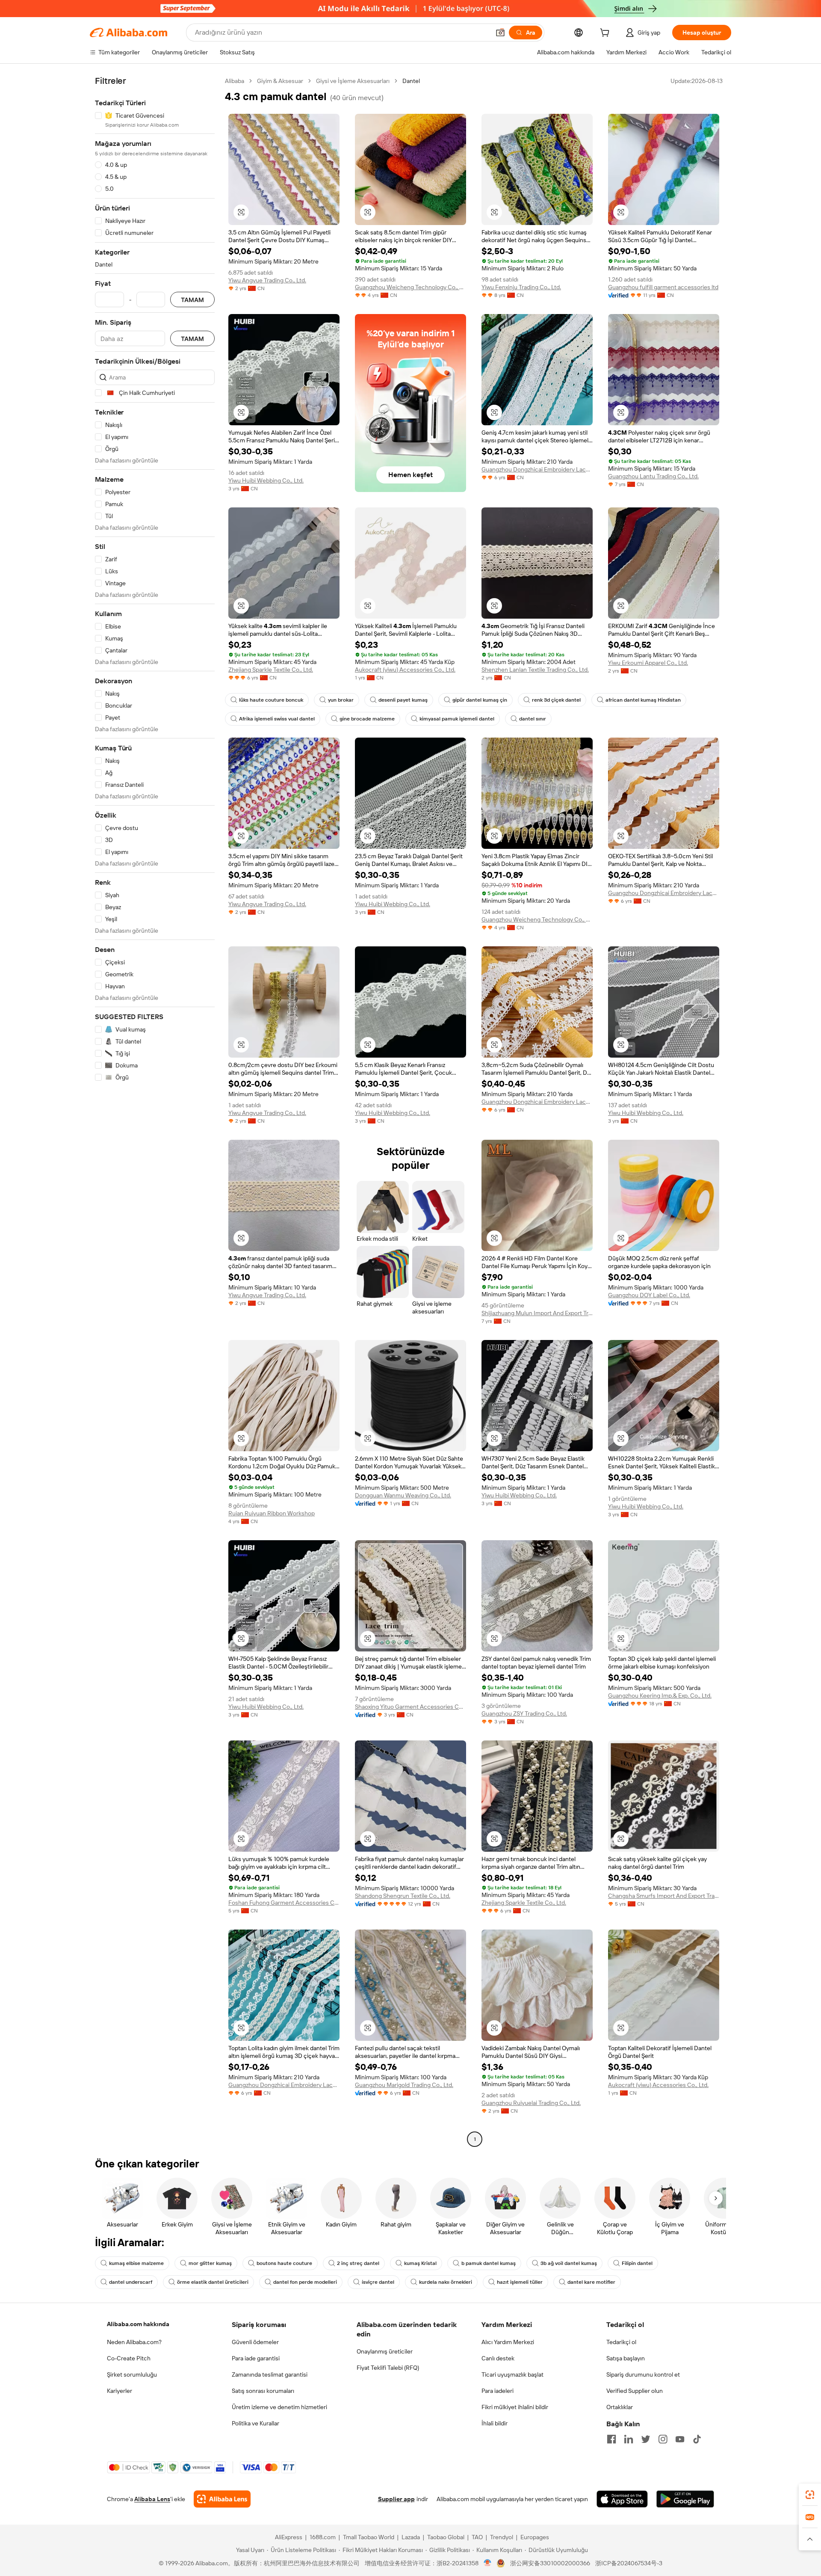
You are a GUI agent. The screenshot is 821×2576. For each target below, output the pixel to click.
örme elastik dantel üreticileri (213, 2282)
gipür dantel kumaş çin (480, 700)
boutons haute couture (284, 2263)
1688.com (323, 2537)
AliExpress (289, 2537)
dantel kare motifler (591, 2282)
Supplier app (396, 2499)
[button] (500, 33)
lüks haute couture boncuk (271, 700)
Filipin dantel (637, 2263)
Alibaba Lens (152, 2499)
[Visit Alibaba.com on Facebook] (611, 2439)
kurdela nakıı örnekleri (446, 2282)
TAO (477, 2537)
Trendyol (502, 2537)
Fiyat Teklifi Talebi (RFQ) (388, 2368)
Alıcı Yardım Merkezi (508, 2342)
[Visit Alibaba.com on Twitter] (646, 2439)
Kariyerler (120, 2391)
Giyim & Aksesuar (280, 81)
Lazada (411, 2537)
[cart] (606, 34)
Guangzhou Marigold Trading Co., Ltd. (404, 2085)
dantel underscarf (131, 2282)
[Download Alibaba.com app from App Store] (622, 2499)
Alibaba (235, 81)
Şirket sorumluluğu (132, 2374)
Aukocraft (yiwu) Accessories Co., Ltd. (405, 670)
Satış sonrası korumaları (263, 2391)
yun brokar (341, 700)
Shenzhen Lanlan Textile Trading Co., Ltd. (535, 670)
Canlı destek (498, 2358)
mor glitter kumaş (210, 2263)
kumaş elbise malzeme (136, 2263)
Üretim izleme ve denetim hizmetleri (279, 2407)
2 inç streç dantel (358, 2263)
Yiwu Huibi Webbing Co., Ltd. (266, 480)
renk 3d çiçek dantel (556, 700)
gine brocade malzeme (367, 719)
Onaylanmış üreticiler (385, 2351)
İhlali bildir (495, 2423)
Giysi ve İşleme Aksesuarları (353, 81)
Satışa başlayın (626, 2358)
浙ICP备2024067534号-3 (629, 2563)
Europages (535, 2537)
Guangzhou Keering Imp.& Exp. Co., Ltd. (660, 1696)
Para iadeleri (498, 2391)
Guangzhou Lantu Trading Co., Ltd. (653, 476)
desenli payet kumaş (403, 700)
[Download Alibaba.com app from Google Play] (685, 2499)
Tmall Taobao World (369, 2537)
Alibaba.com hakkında (138, 2324)
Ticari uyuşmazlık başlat (512, 2374)
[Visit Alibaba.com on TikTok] (697, 2439)
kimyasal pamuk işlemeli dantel (457, 719)
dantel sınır (533, 719)
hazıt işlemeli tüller (520, 2282)
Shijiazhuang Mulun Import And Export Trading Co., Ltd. (537, 1313)
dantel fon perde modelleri (305, 2282)
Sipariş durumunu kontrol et (643, 2374)
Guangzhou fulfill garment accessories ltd (663, 287)
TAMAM (192, 300)
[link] (810, 2495)
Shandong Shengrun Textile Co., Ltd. (403, 1896)
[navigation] (155, 1111)
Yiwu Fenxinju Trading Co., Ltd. (521, 287)
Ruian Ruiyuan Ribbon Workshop (272, 1513)
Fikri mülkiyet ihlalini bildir (515, 2407)
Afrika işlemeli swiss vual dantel (277, 719)
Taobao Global (446, 2537)
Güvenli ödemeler (255, 2342)
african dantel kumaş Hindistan (643, 700)
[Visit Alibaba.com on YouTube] (680, 2439)
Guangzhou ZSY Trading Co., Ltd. (524, 1713)
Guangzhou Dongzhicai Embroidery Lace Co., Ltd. (537, 469)
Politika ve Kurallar (255, 2423)
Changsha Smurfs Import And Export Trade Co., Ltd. (664, 1896)
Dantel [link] (411, 81)
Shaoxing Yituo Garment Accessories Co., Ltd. (410, 1707)
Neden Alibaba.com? (134, 2342)
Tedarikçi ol (621, 2342)
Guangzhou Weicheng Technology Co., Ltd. (410, 287)
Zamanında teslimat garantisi (270, 2374)
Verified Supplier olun (635, 2391)
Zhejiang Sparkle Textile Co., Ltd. (271, 670)
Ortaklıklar (620, 2407)
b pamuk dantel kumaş (489, 2263)
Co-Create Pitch (129, 2358)
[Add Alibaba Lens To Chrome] (222, 2499)
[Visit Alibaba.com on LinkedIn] (629, 2439)
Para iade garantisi (256, 2358)
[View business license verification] (488, 2563)
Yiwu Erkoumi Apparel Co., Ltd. (648, 663)
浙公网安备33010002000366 (550, 2563)
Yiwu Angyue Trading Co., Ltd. (267, 280)
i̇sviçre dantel (378, 2282)
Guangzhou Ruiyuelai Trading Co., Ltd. (531, 2103)
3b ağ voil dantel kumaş (569, 2263)
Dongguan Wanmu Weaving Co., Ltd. (403, 1495)
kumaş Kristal (420, 2263)
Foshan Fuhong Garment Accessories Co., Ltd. (284, 1903)
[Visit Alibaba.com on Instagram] (663, 2439)
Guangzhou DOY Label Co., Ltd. (649, 1295)
